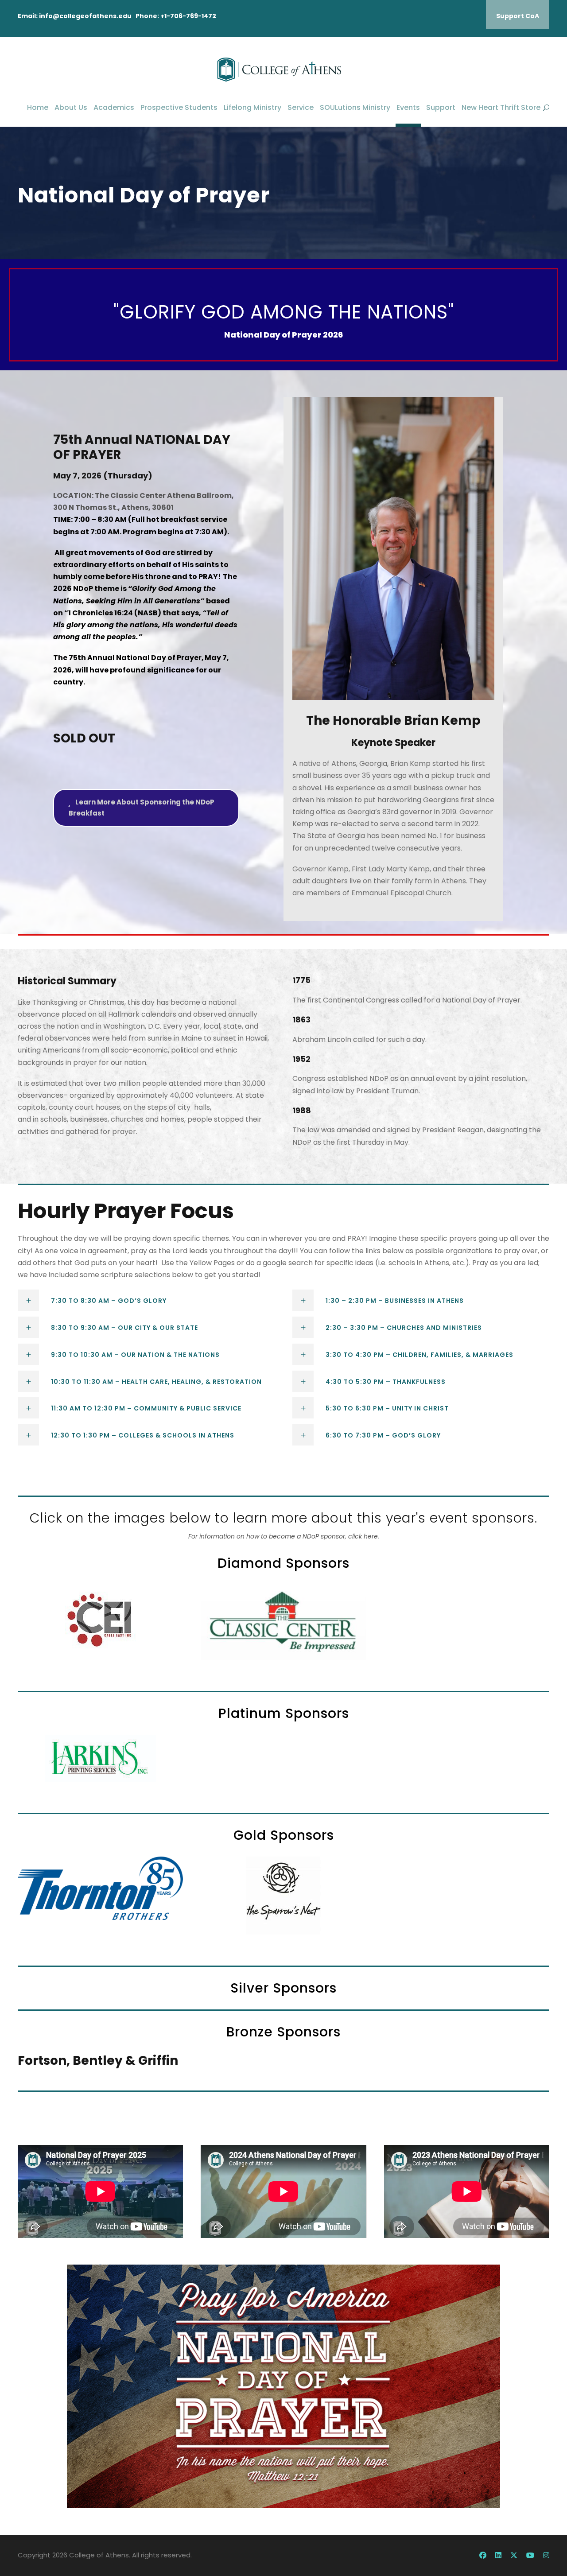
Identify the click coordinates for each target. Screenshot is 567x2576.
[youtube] (530, 2555)
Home (38, 107)
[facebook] (483, 2555)
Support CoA (518, 16)
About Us (71, 107)
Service (301, 107)
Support (441, 107)
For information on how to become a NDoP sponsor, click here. (284, 1536)
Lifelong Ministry (252, 107)
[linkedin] (498, 2555)
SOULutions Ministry (355, 107)
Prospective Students (179, 107)
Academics (114, 107)
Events (408, 107)
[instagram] (546, 2555)
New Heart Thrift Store (501, 107)
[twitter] (514, 2555)
